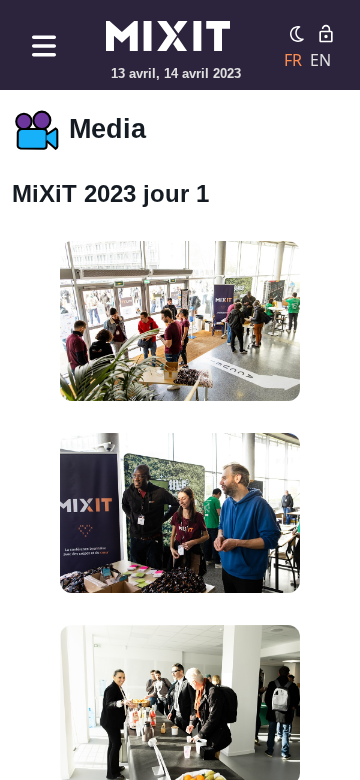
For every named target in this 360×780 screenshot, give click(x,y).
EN (320, 60)
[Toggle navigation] (44, 45)
